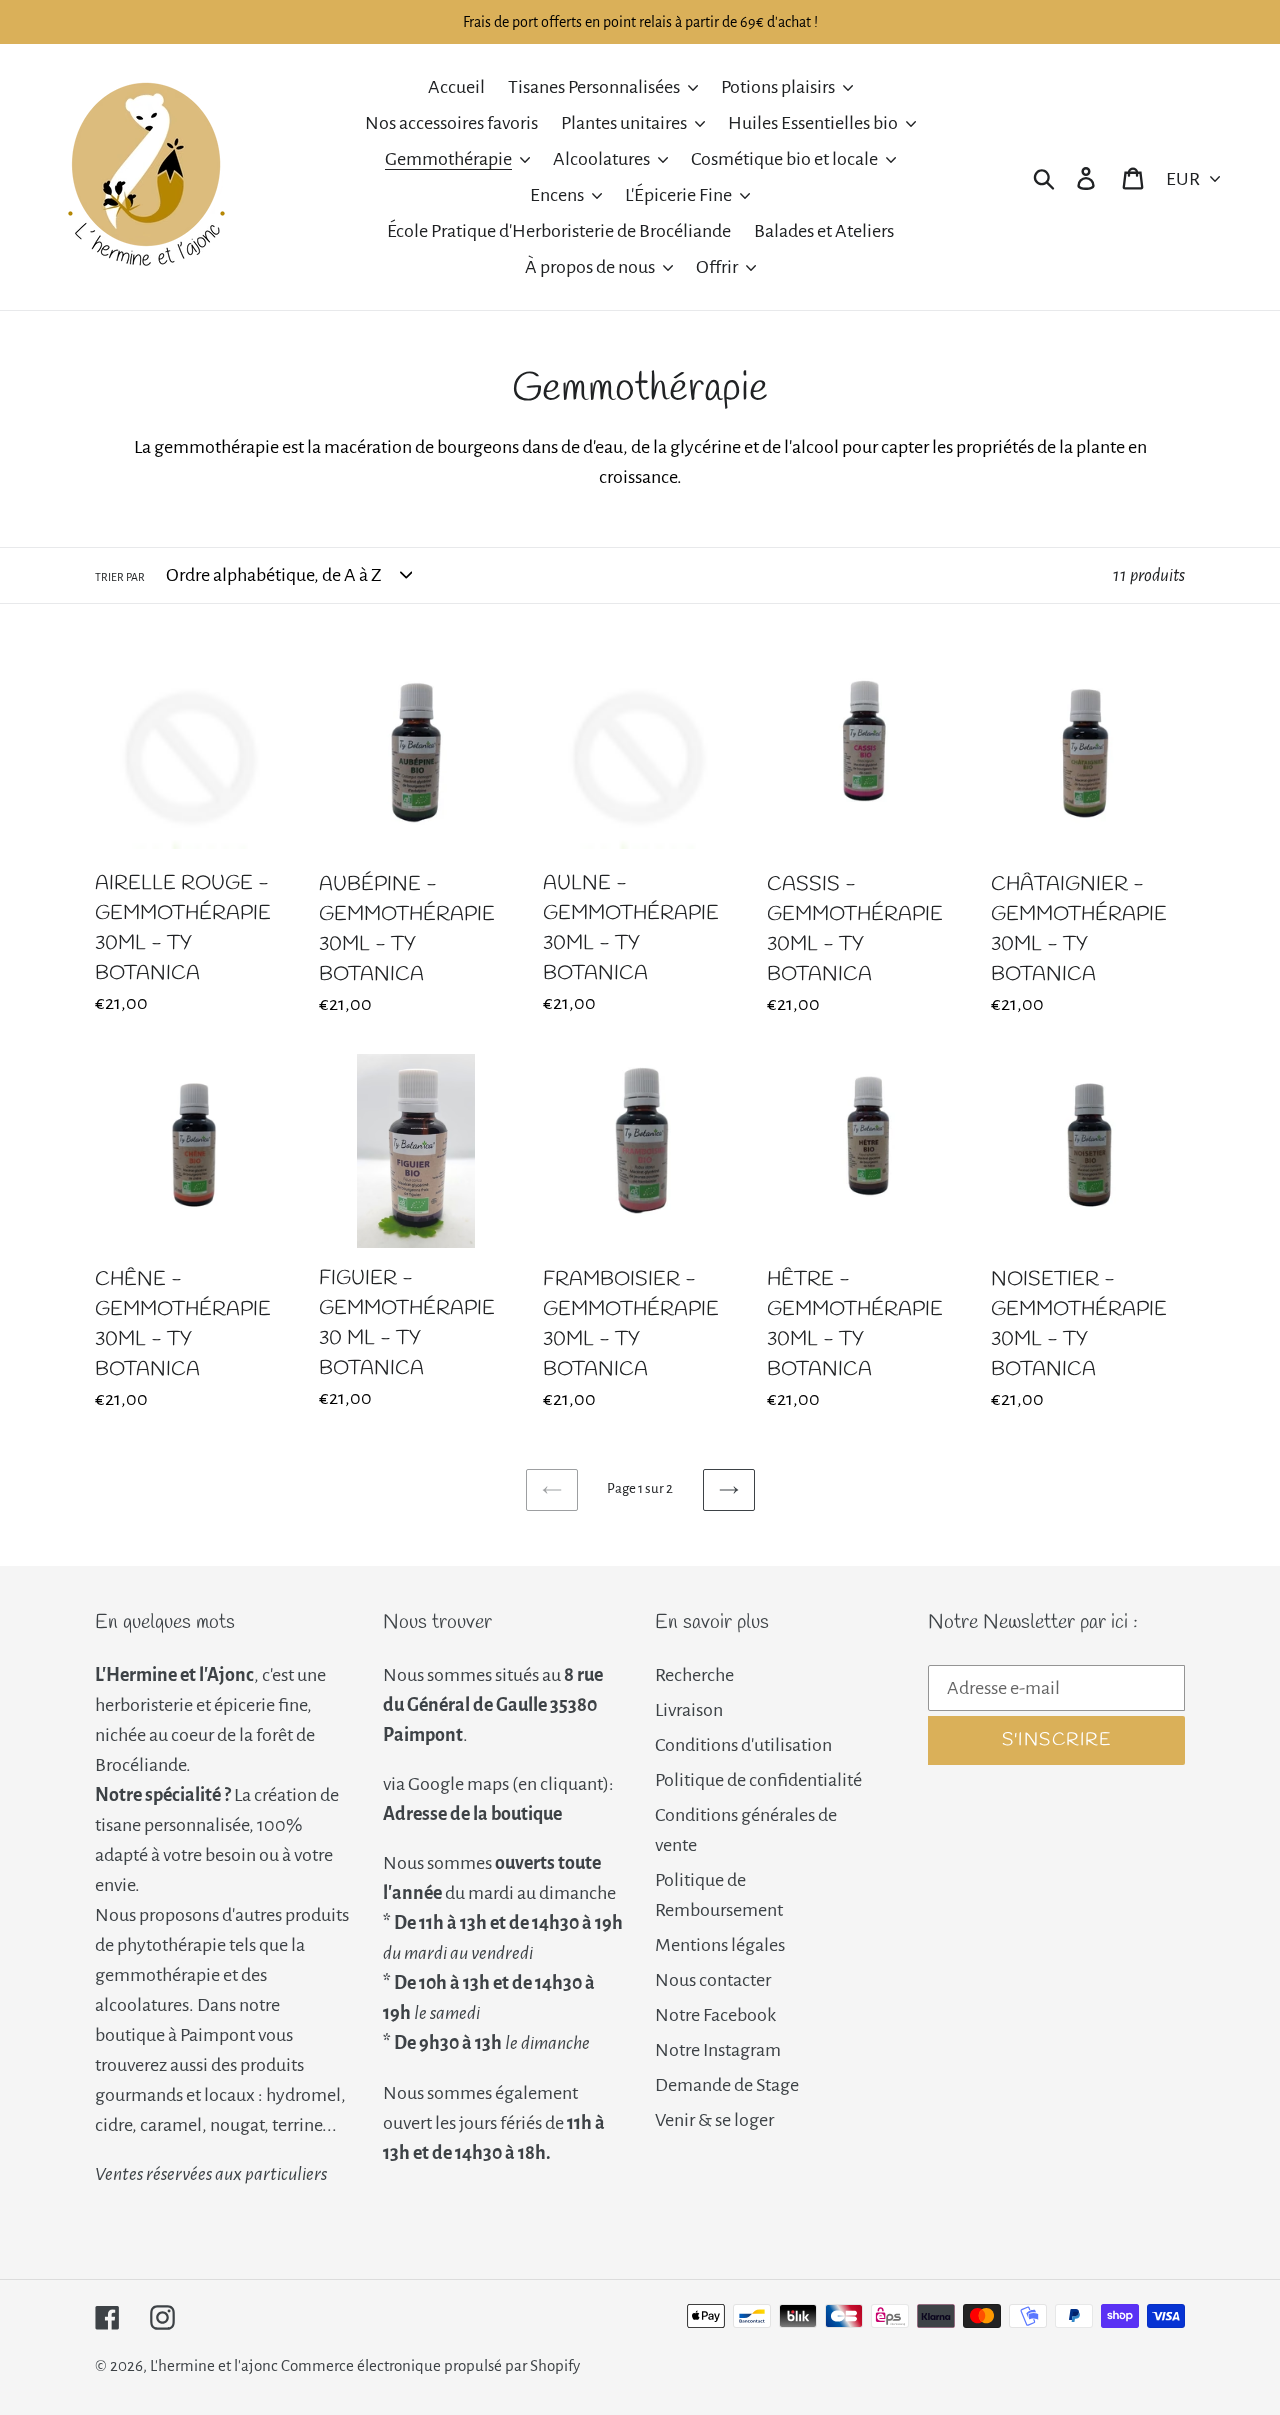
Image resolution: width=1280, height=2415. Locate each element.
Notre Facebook (715, 2015)
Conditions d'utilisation (743, 1745)
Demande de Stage (727, 2085)
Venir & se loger (714, 2120)
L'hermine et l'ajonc (214, 2365)
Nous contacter (713, 1980)
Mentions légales (720, 1945)
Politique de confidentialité (758, 1780)
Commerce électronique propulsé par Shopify (430, 2365)
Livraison (689, 1710)
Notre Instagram (718, 2050)
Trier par (120, 577)
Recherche (694, 1675)
